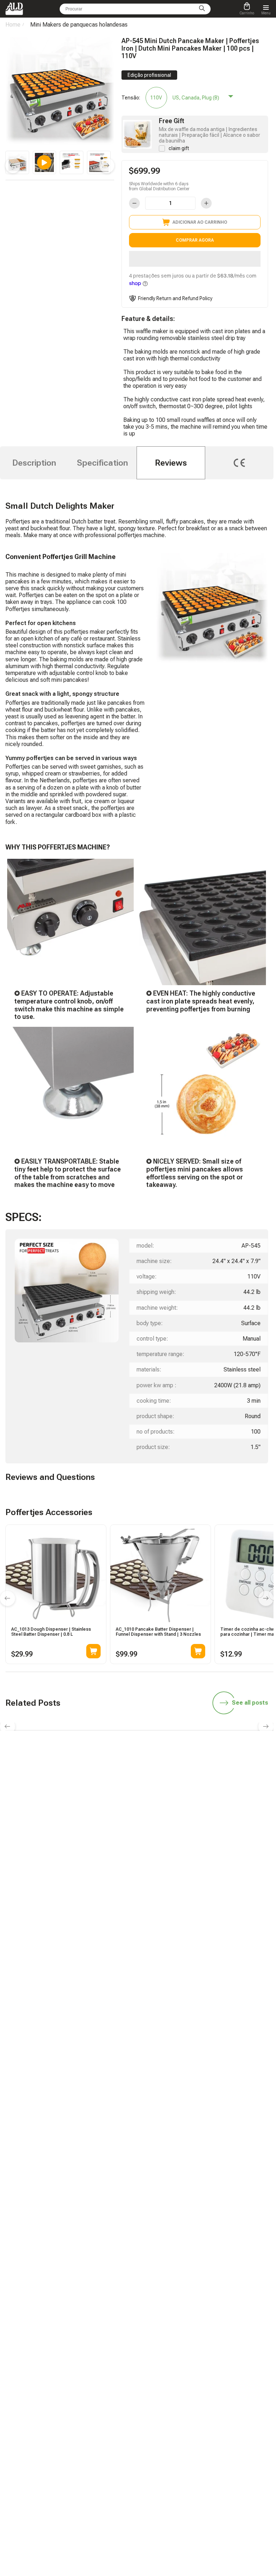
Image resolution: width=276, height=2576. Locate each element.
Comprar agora (195, 240)
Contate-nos (71, 1935)
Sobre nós (155, 1935)
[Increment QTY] (206, 203)
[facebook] (138, 1823)
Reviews (171, 463)
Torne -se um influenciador (172, 1884)
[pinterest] (189, 1823)
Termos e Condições (165, 1945)
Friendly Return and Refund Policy (175, 298)
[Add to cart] (93, 1651)
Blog (64, 1874)
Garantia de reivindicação (85, 1925)
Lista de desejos (161, 1915)
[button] (195, 259)
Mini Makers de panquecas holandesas (79, 25)
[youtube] (172, 1823)
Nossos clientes (161, 1925)
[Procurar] (202, 9)
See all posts (250, 1703)
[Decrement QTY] (134, 203)
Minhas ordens (74, 1915)
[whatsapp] (121, 1823)
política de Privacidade (168, 1955)
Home (13, 25)
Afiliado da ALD (160, 1874)
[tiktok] (87, 1823)
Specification (102, 463)
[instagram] (155, 1823)
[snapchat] (104, 1823)
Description (34, 463)
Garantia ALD (72, 1884)
